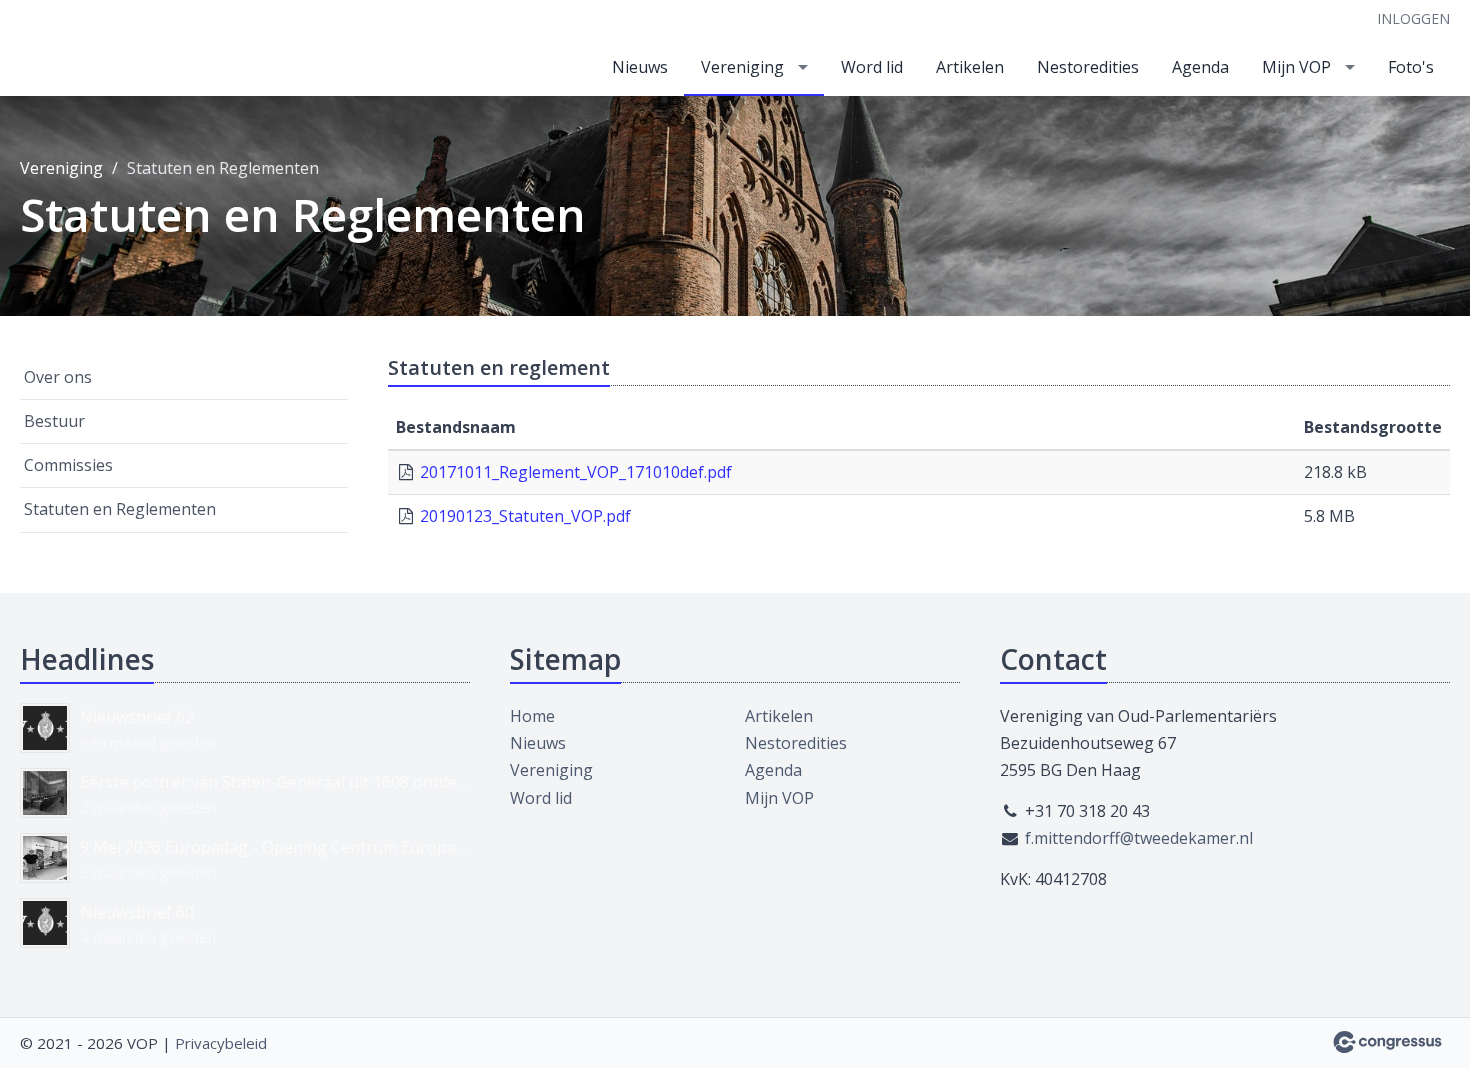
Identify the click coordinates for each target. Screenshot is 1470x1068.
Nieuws (640, 67)
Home (532, 716)
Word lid (872, 67)
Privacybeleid (221, 1043)
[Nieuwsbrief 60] (45, 923)
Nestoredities (1088, 67)
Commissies (68, 465)
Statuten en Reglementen (120, 509)
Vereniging (742, 67)
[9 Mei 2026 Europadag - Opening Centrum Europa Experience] (45, 858)
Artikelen (970, 67)
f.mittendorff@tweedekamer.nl (1139, 838)
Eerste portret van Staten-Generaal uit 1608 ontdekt (275, 782)
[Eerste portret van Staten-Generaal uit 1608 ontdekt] (45, 793)
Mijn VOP (1296, 67)
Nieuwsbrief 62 (137, 717)
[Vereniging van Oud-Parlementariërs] (80, 49)
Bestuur (54, 421)
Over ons (58, 377)
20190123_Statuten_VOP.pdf (525, 516)
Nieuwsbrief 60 (137, 912)
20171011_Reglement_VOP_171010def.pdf (576, 472)
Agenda (1200, 67)
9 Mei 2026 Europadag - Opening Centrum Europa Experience (275, 847)
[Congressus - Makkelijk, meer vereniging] (1387, 1042)
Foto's (1411, 67)
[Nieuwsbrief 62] (45, 728)
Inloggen (1413, 18)
